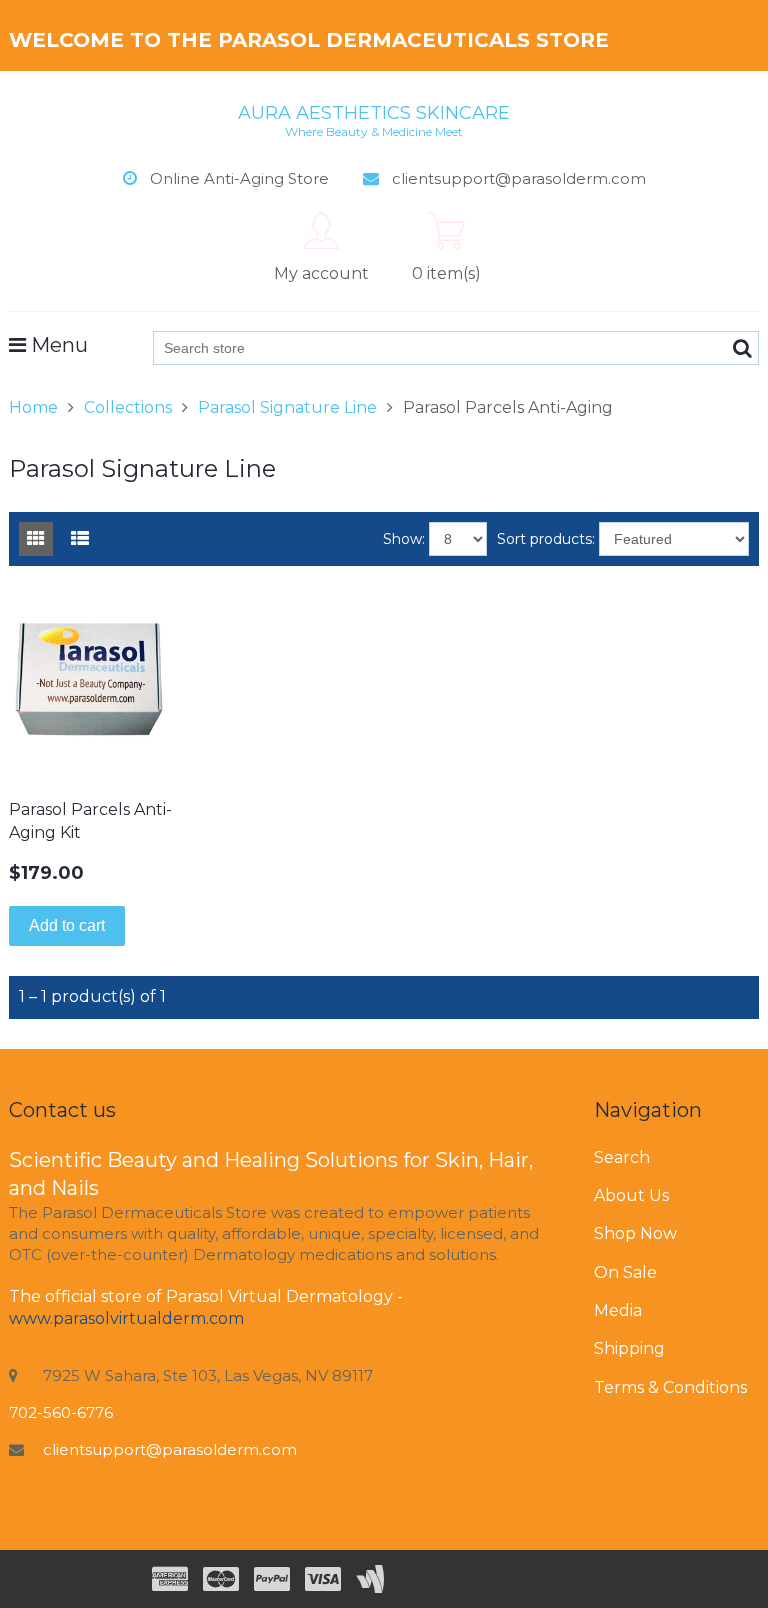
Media (618, 1310)
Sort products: (546, 539)
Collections (128, 407)
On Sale (625, 1272)
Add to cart (67, 925)
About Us (631, 1195)
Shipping (629, 1348)
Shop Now (635, 1233)
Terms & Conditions (670, 1387)
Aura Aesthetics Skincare (374, 120)
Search (622, 1157)
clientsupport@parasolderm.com (170, 1449)
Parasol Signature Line (287, 407)
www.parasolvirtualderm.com (126, 1318)
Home (33, 407)
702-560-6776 (61, 1412)
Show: (404, 539)
